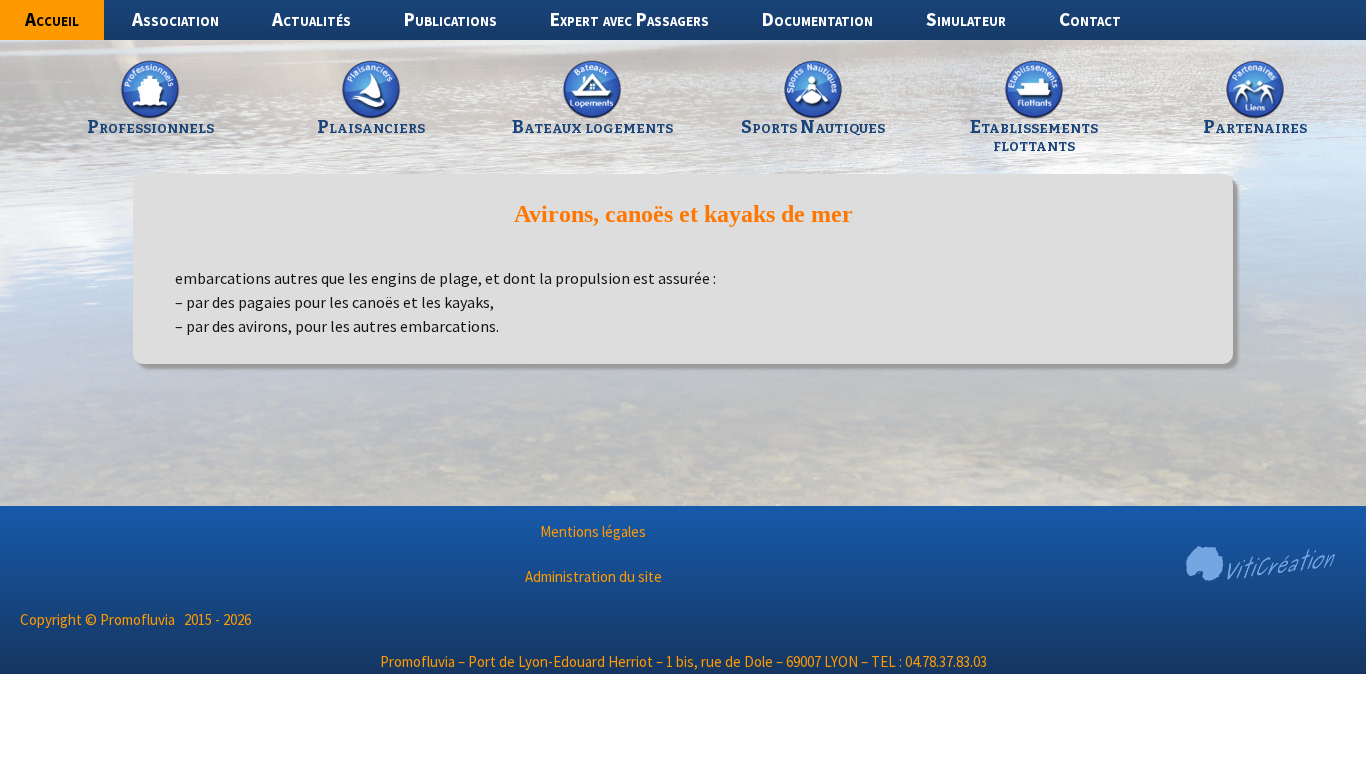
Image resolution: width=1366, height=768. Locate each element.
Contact (1090, 19)
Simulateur (966, 19)
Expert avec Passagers (629, 19)
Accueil (52, 19)
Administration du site (593, 576)
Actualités (311, 19)
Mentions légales (593, 531)
